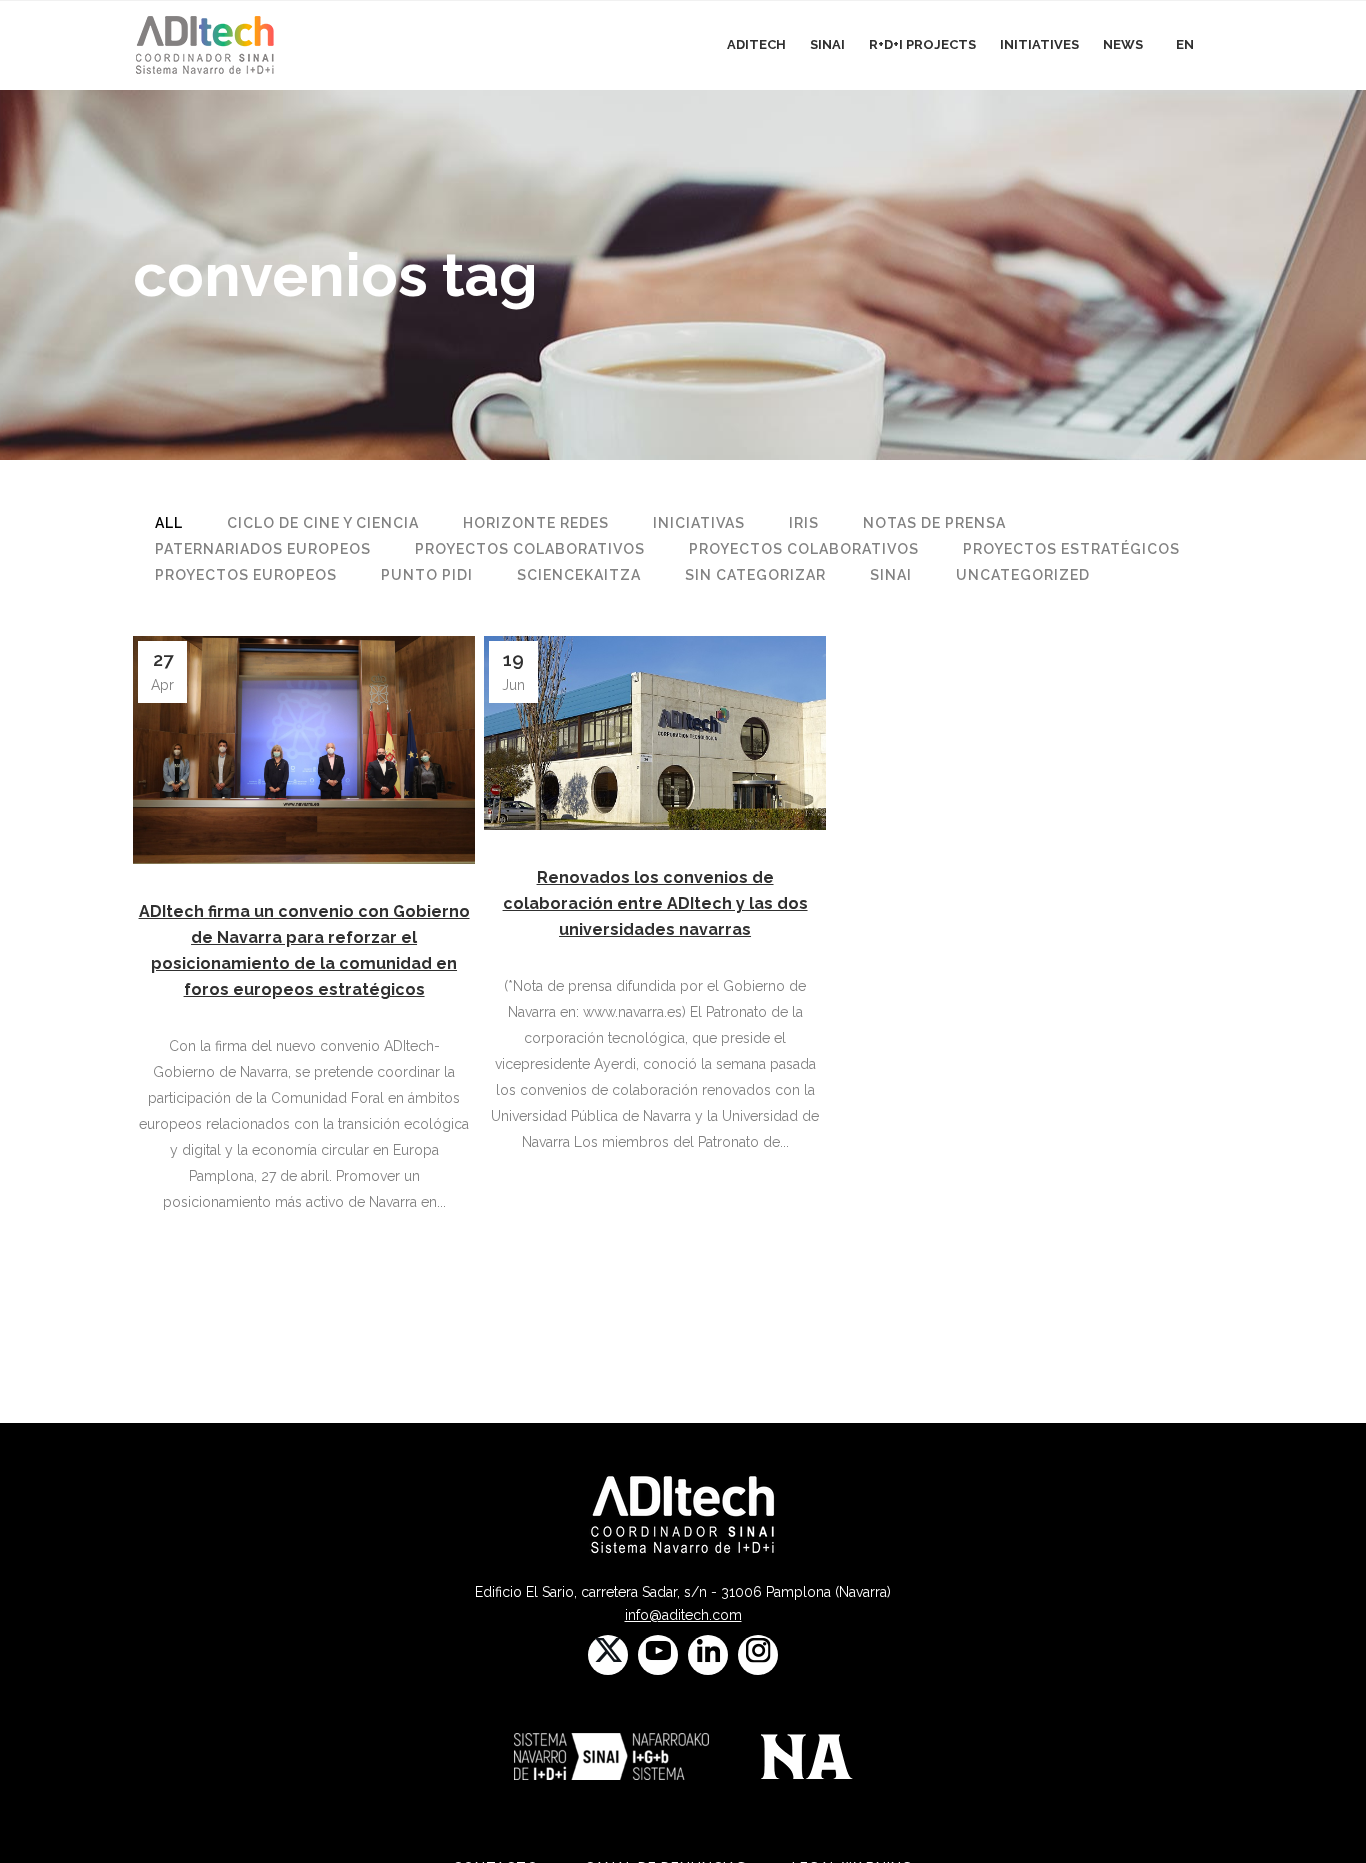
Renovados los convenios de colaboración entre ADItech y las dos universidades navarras (655, 903)
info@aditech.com (683, 1615)
